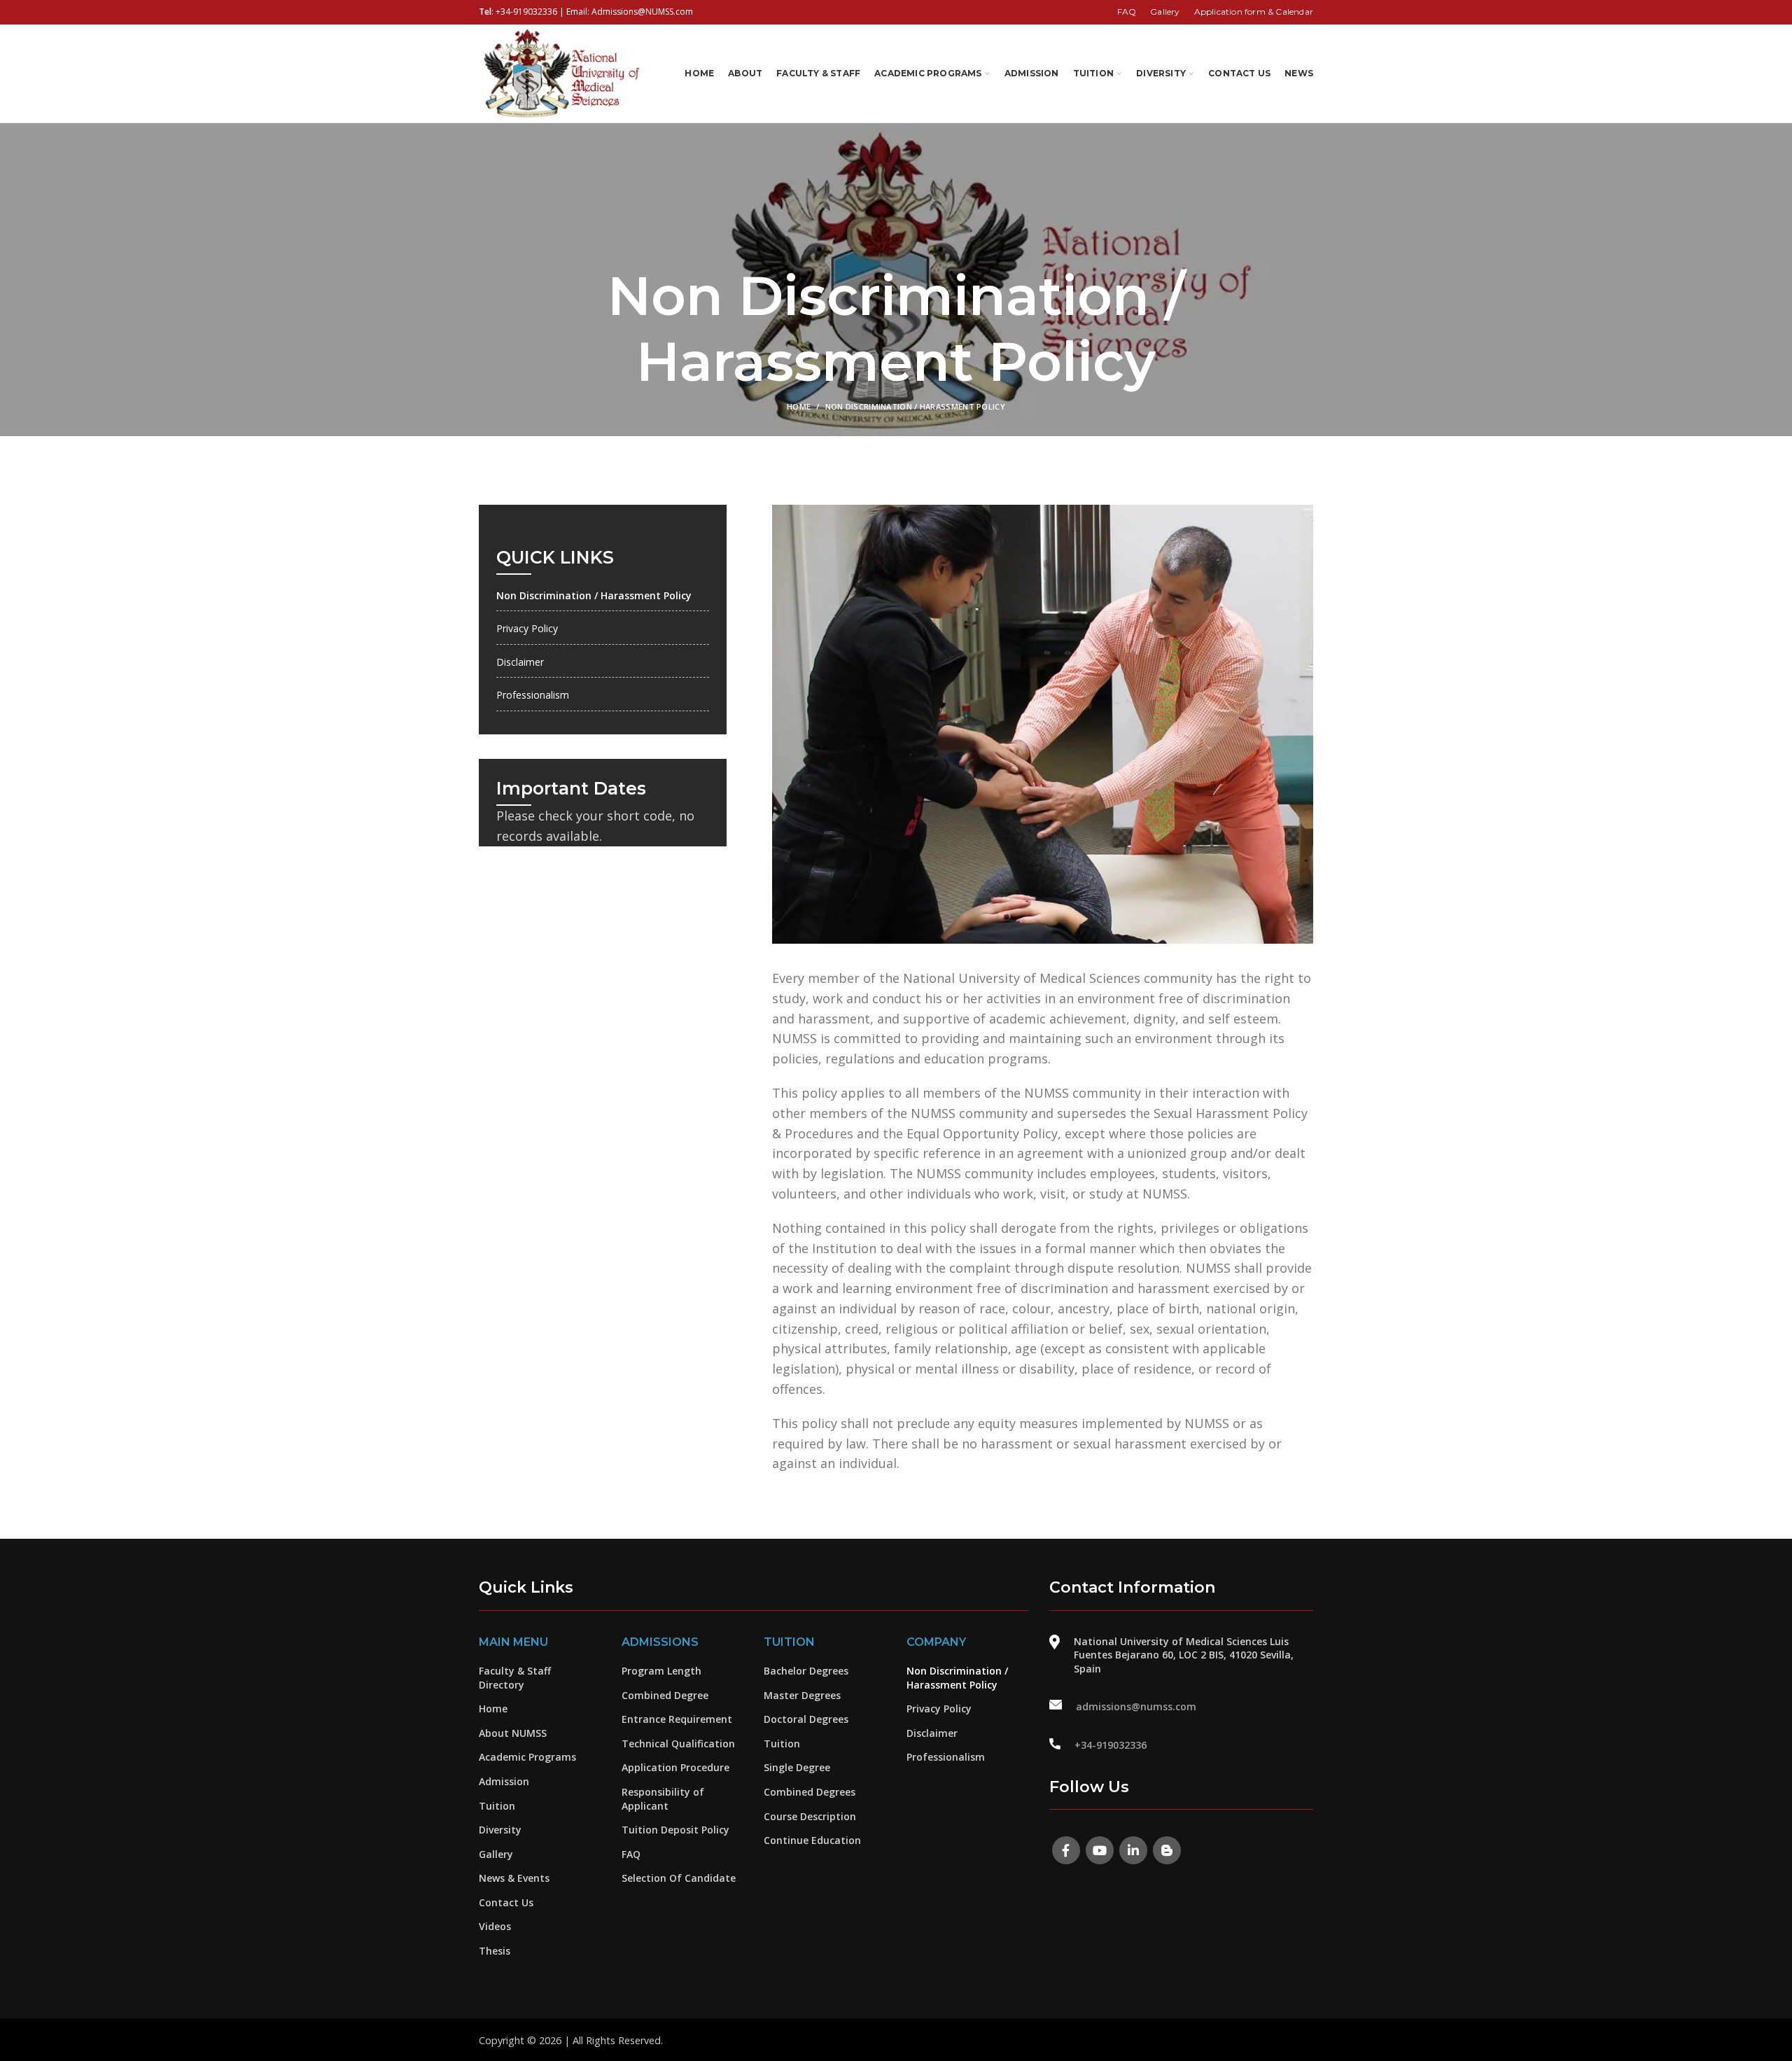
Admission (504, 1781)
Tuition (497, 1806)
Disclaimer (520, 662)
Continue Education (812, 1840)
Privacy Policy (527, 628)
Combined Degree (665, 1695)
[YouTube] (1100, 1850)
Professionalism (533, 695)
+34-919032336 (526, 12)
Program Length (661, 1671)
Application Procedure (675, 1767)
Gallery (496, 1854)
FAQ (631, 1854)
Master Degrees (802, 1695)
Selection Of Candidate (679, 1878)
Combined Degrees (810, 1792)
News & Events (514, 1878)
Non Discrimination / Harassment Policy (594, 595)
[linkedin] (1133, 1850)
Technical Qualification (678, 1744)
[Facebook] (1066, 1850)
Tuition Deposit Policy (675, 1830)
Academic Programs (527, 1757)
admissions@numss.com (1136, 1706)
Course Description (810, 1816)
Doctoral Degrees (806, 1719)
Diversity (500, 1830)
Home (799, 406)
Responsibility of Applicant (663, 1799)
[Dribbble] (1167, 1850)
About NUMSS (513, 1733)
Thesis (495, 1951)
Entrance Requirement (677, 1719)
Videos (495, 1926)
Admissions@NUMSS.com (642, 12)
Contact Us (506, 1902)
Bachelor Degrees (806, 1671)
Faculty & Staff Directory (515, 1678)
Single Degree (797, 1767)
